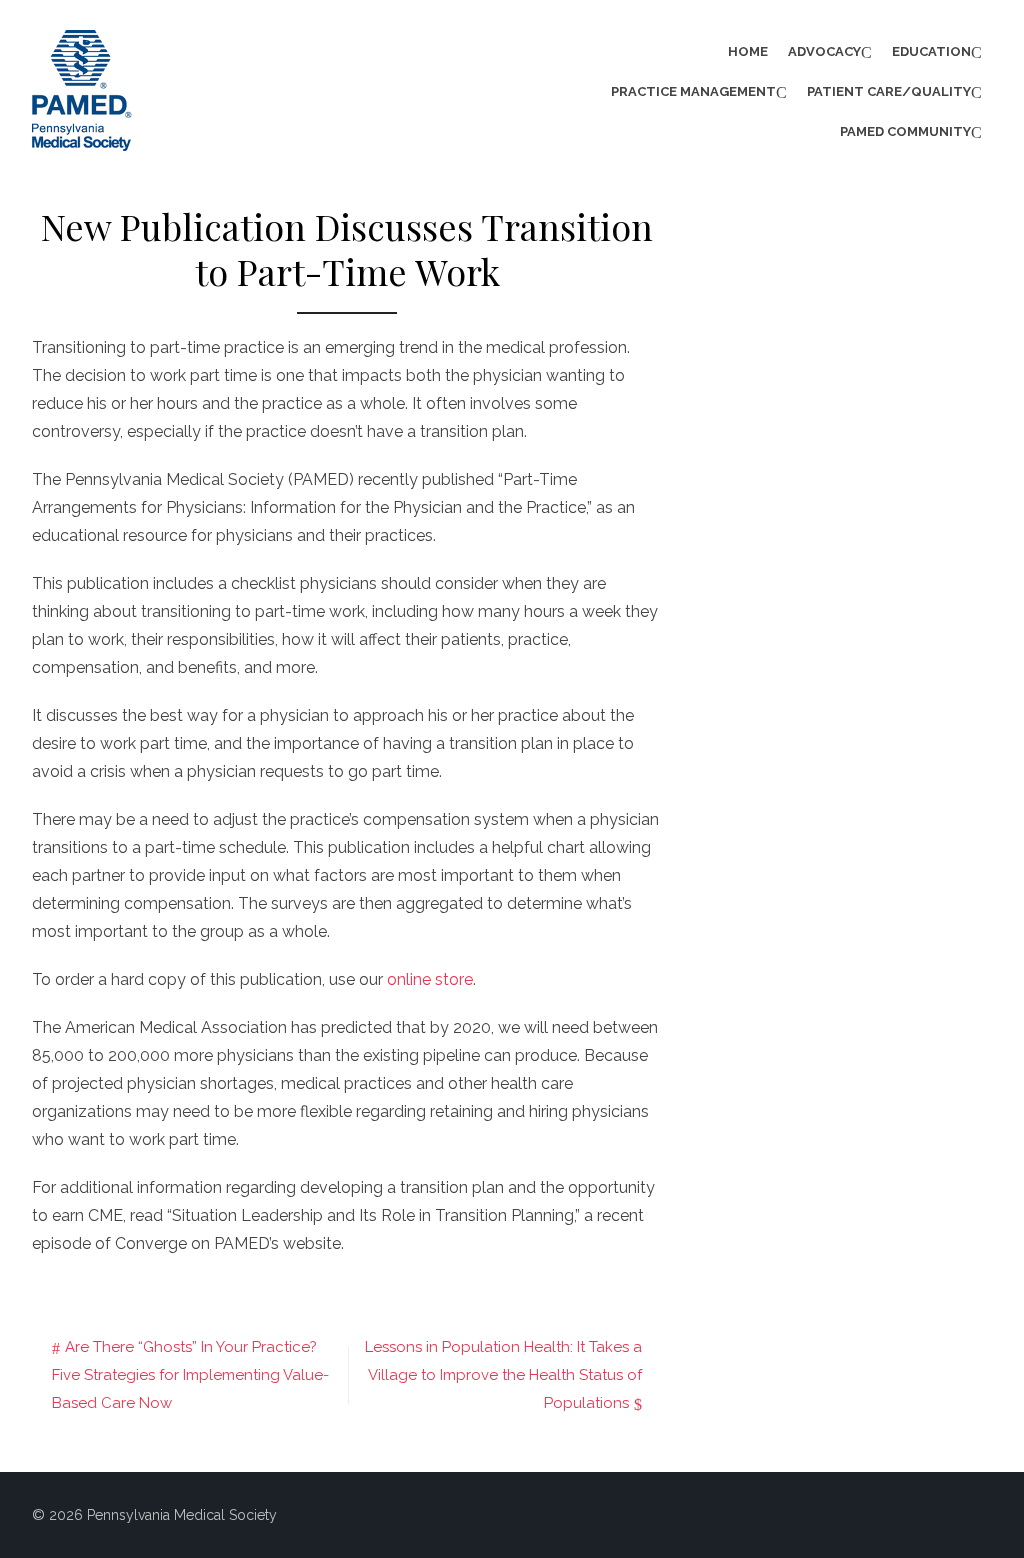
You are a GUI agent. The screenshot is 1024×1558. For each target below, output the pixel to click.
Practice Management (693, 91)
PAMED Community (905, 131)
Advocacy (824, 51)
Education (931, 51)
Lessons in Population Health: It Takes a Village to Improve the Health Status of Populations (503, 1375)
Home (748, 51)
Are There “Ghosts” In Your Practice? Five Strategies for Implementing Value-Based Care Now (190, 1375)
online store (430, 979)
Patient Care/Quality (889, 91)
